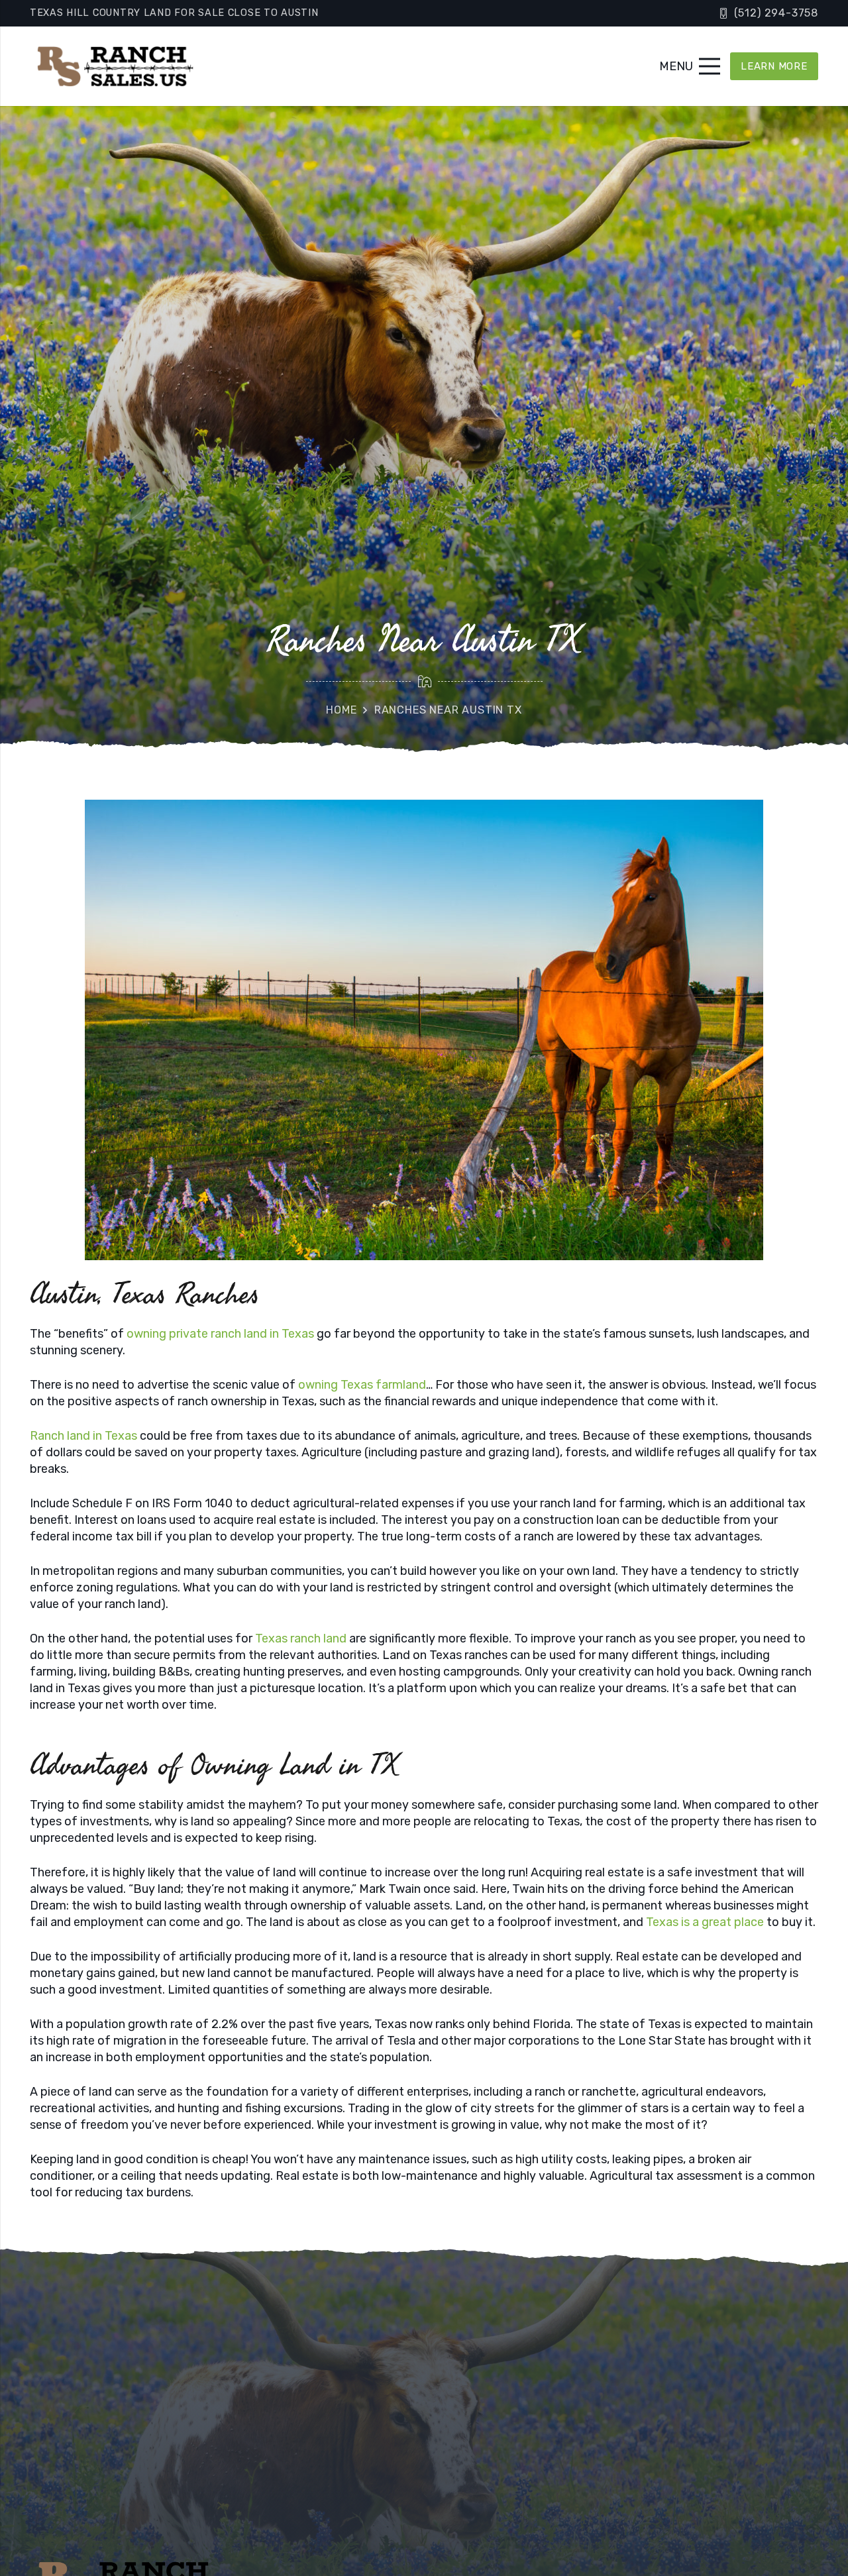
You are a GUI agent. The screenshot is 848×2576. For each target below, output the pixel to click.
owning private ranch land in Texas (220, 1334)
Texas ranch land (301, 1638)
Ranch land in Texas (83, 1436)
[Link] (114, 66)
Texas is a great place (705, 1922)
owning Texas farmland (361, 1385)
